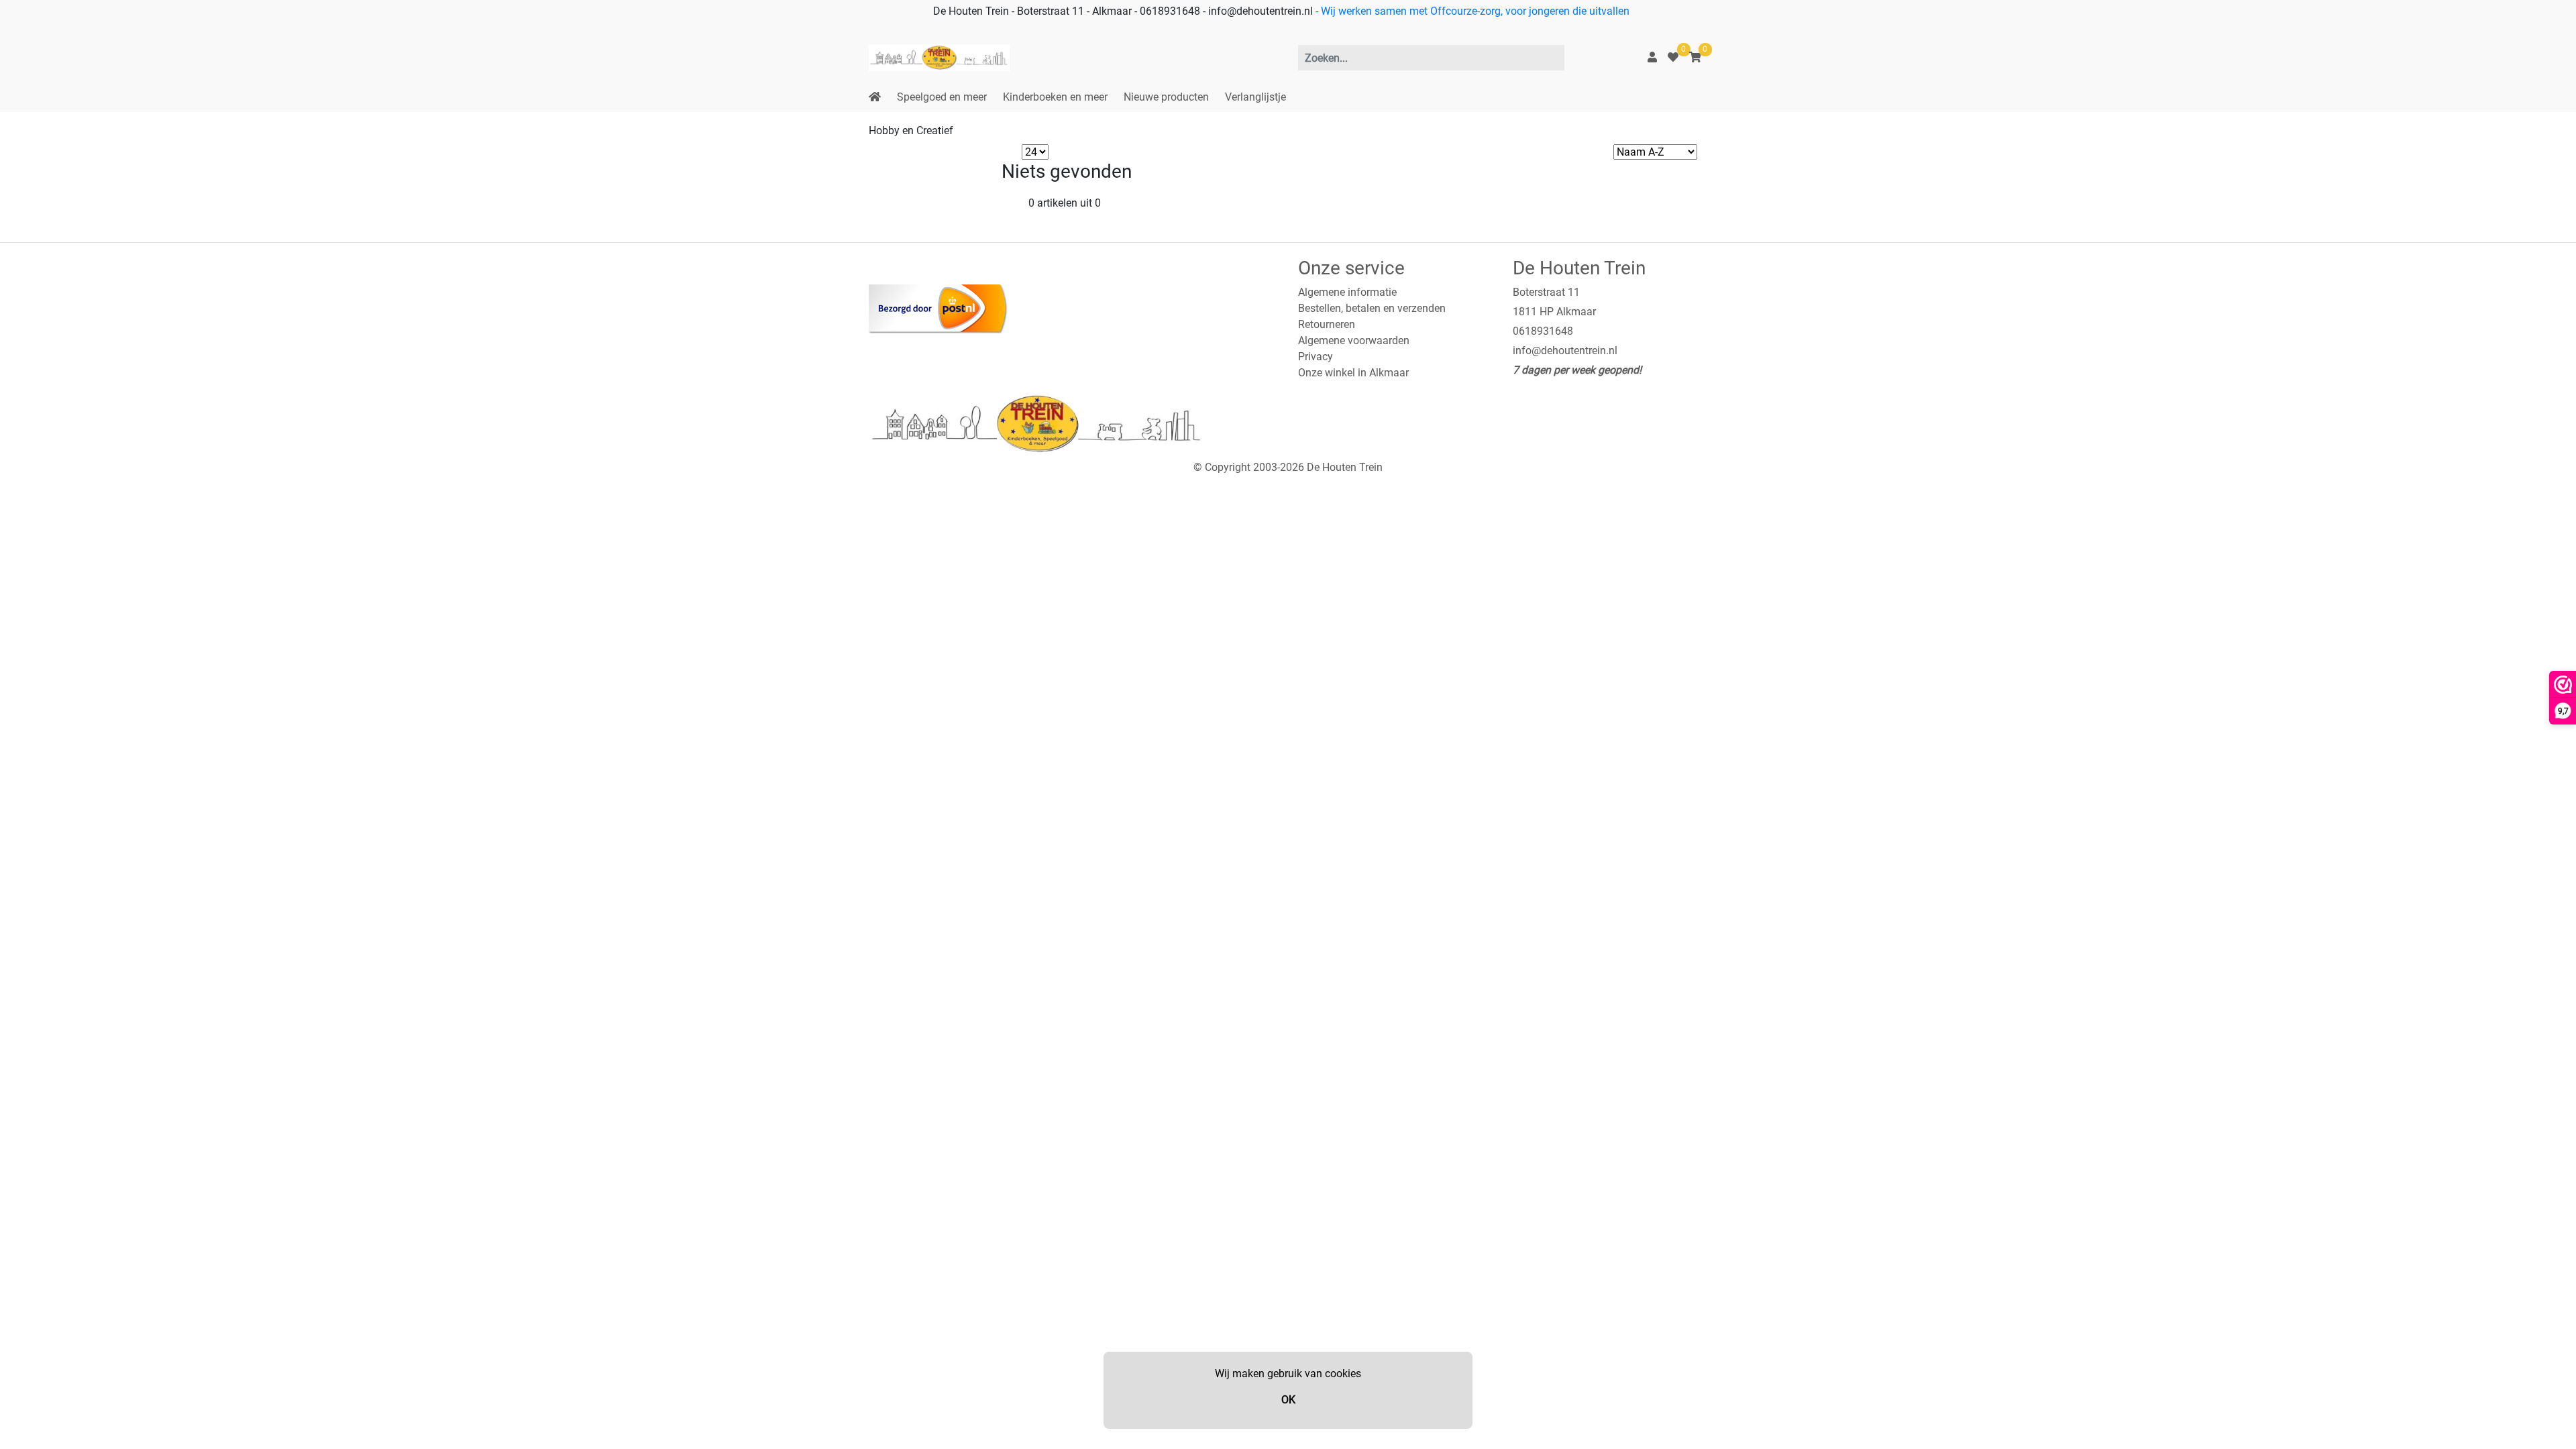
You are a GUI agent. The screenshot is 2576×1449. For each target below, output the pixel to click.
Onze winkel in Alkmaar (1353, 373)
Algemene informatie (1347, 292)
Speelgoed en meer (942, 97)
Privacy (1316, 357)
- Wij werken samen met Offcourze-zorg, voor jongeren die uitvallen (1471, 11)
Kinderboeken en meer (1055, 97)
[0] (1673, 57)
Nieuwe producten (1166, 97)
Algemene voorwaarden (1354, 340)
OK (1288, 1400)
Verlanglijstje (1255, 97)
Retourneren (1327, 324)
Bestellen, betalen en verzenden (1372, 308)
